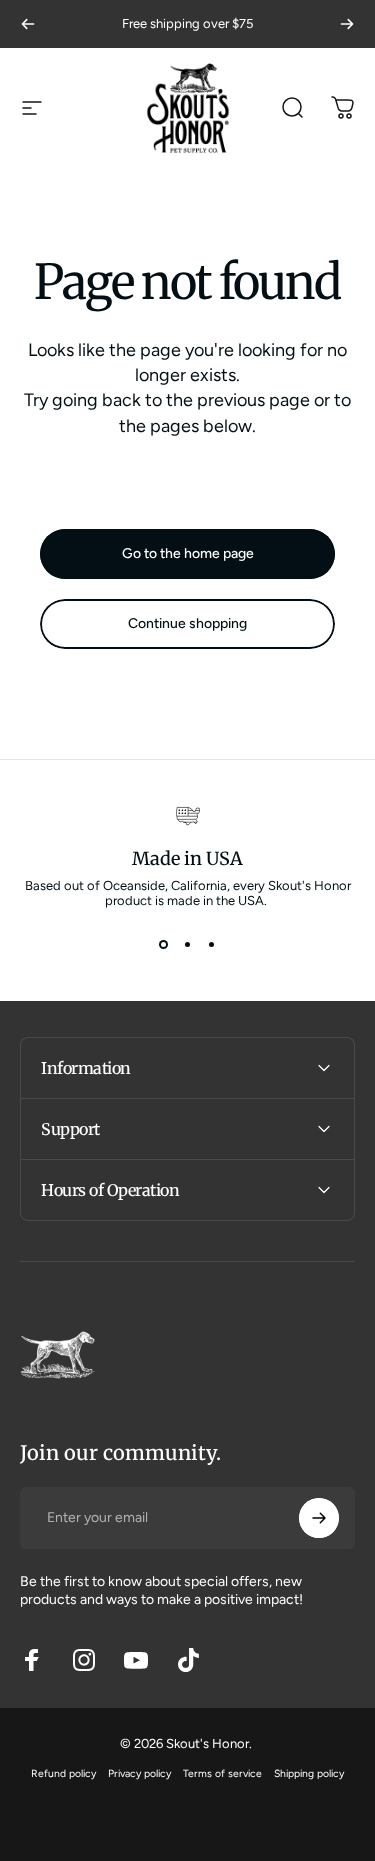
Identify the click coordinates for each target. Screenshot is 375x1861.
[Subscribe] (319, 1518)
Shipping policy (309, 1773)
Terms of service (222, 1773)
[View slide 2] (188, 944)
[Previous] (28, 24)
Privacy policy (139, 1773)
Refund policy (63, 1773)
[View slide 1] (164, 944)
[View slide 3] (212, 944)
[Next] (347, 24)
